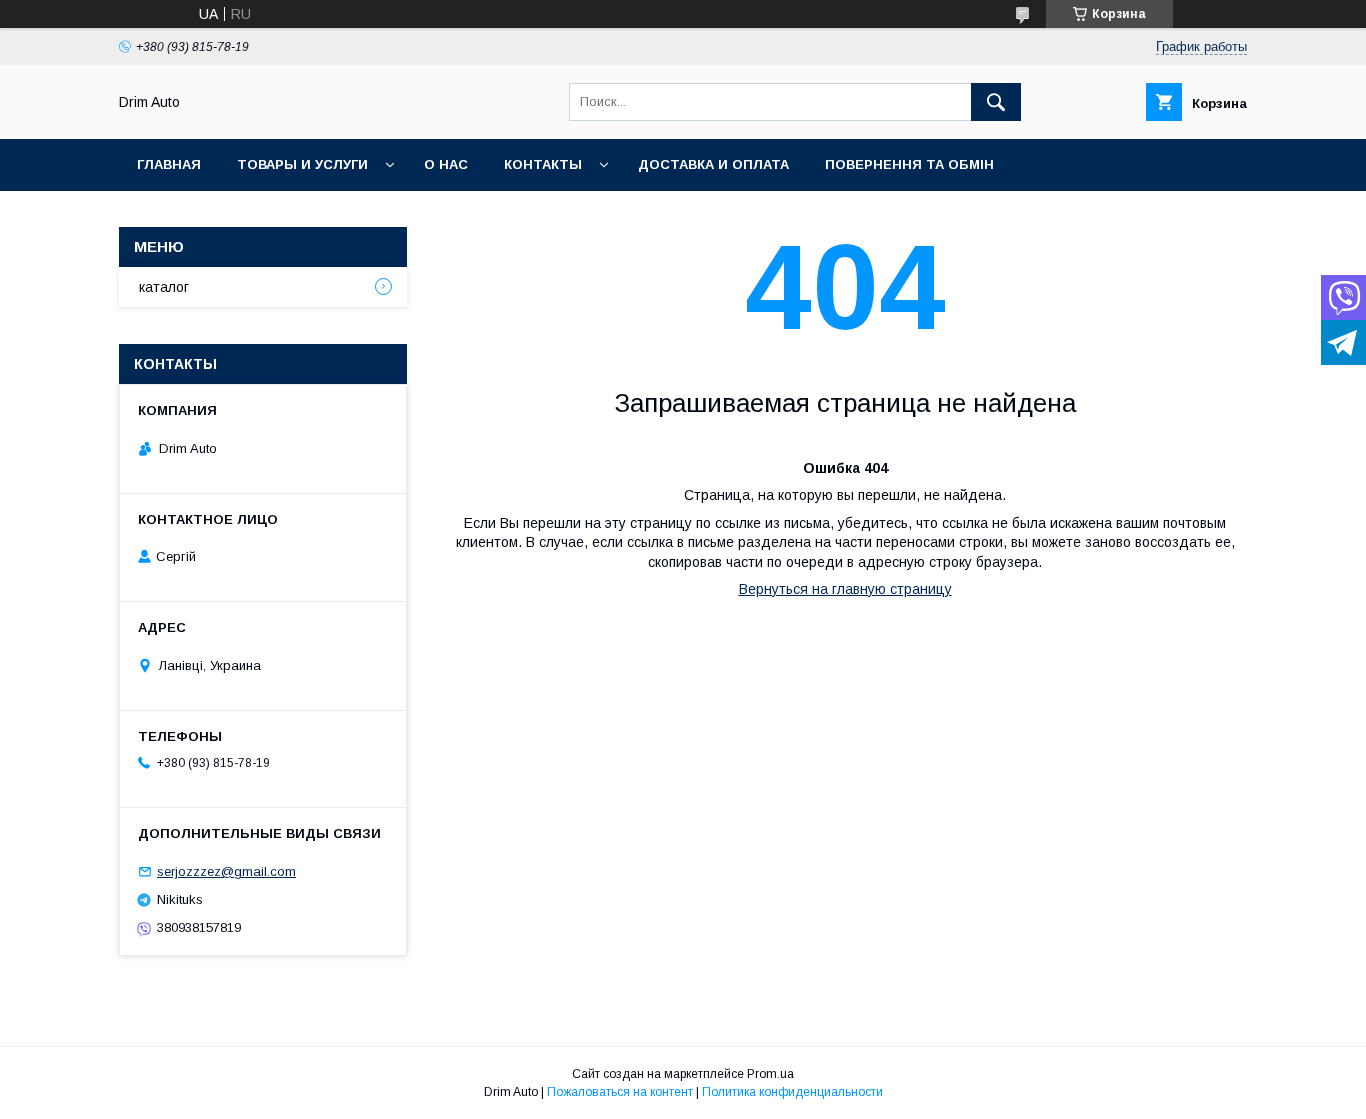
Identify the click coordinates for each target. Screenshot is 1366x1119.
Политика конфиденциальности (792, 1092)
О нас (446, 164)
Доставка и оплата (713, 164)
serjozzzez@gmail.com (226, 871)
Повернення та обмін (909, 164)
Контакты (543, 164)
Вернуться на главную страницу (845, 589)
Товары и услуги (302, 164)
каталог (164, 287)
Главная (169, 164)
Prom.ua (770, 1074)
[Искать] (996, 102)
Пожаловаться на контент (620, 1092)
